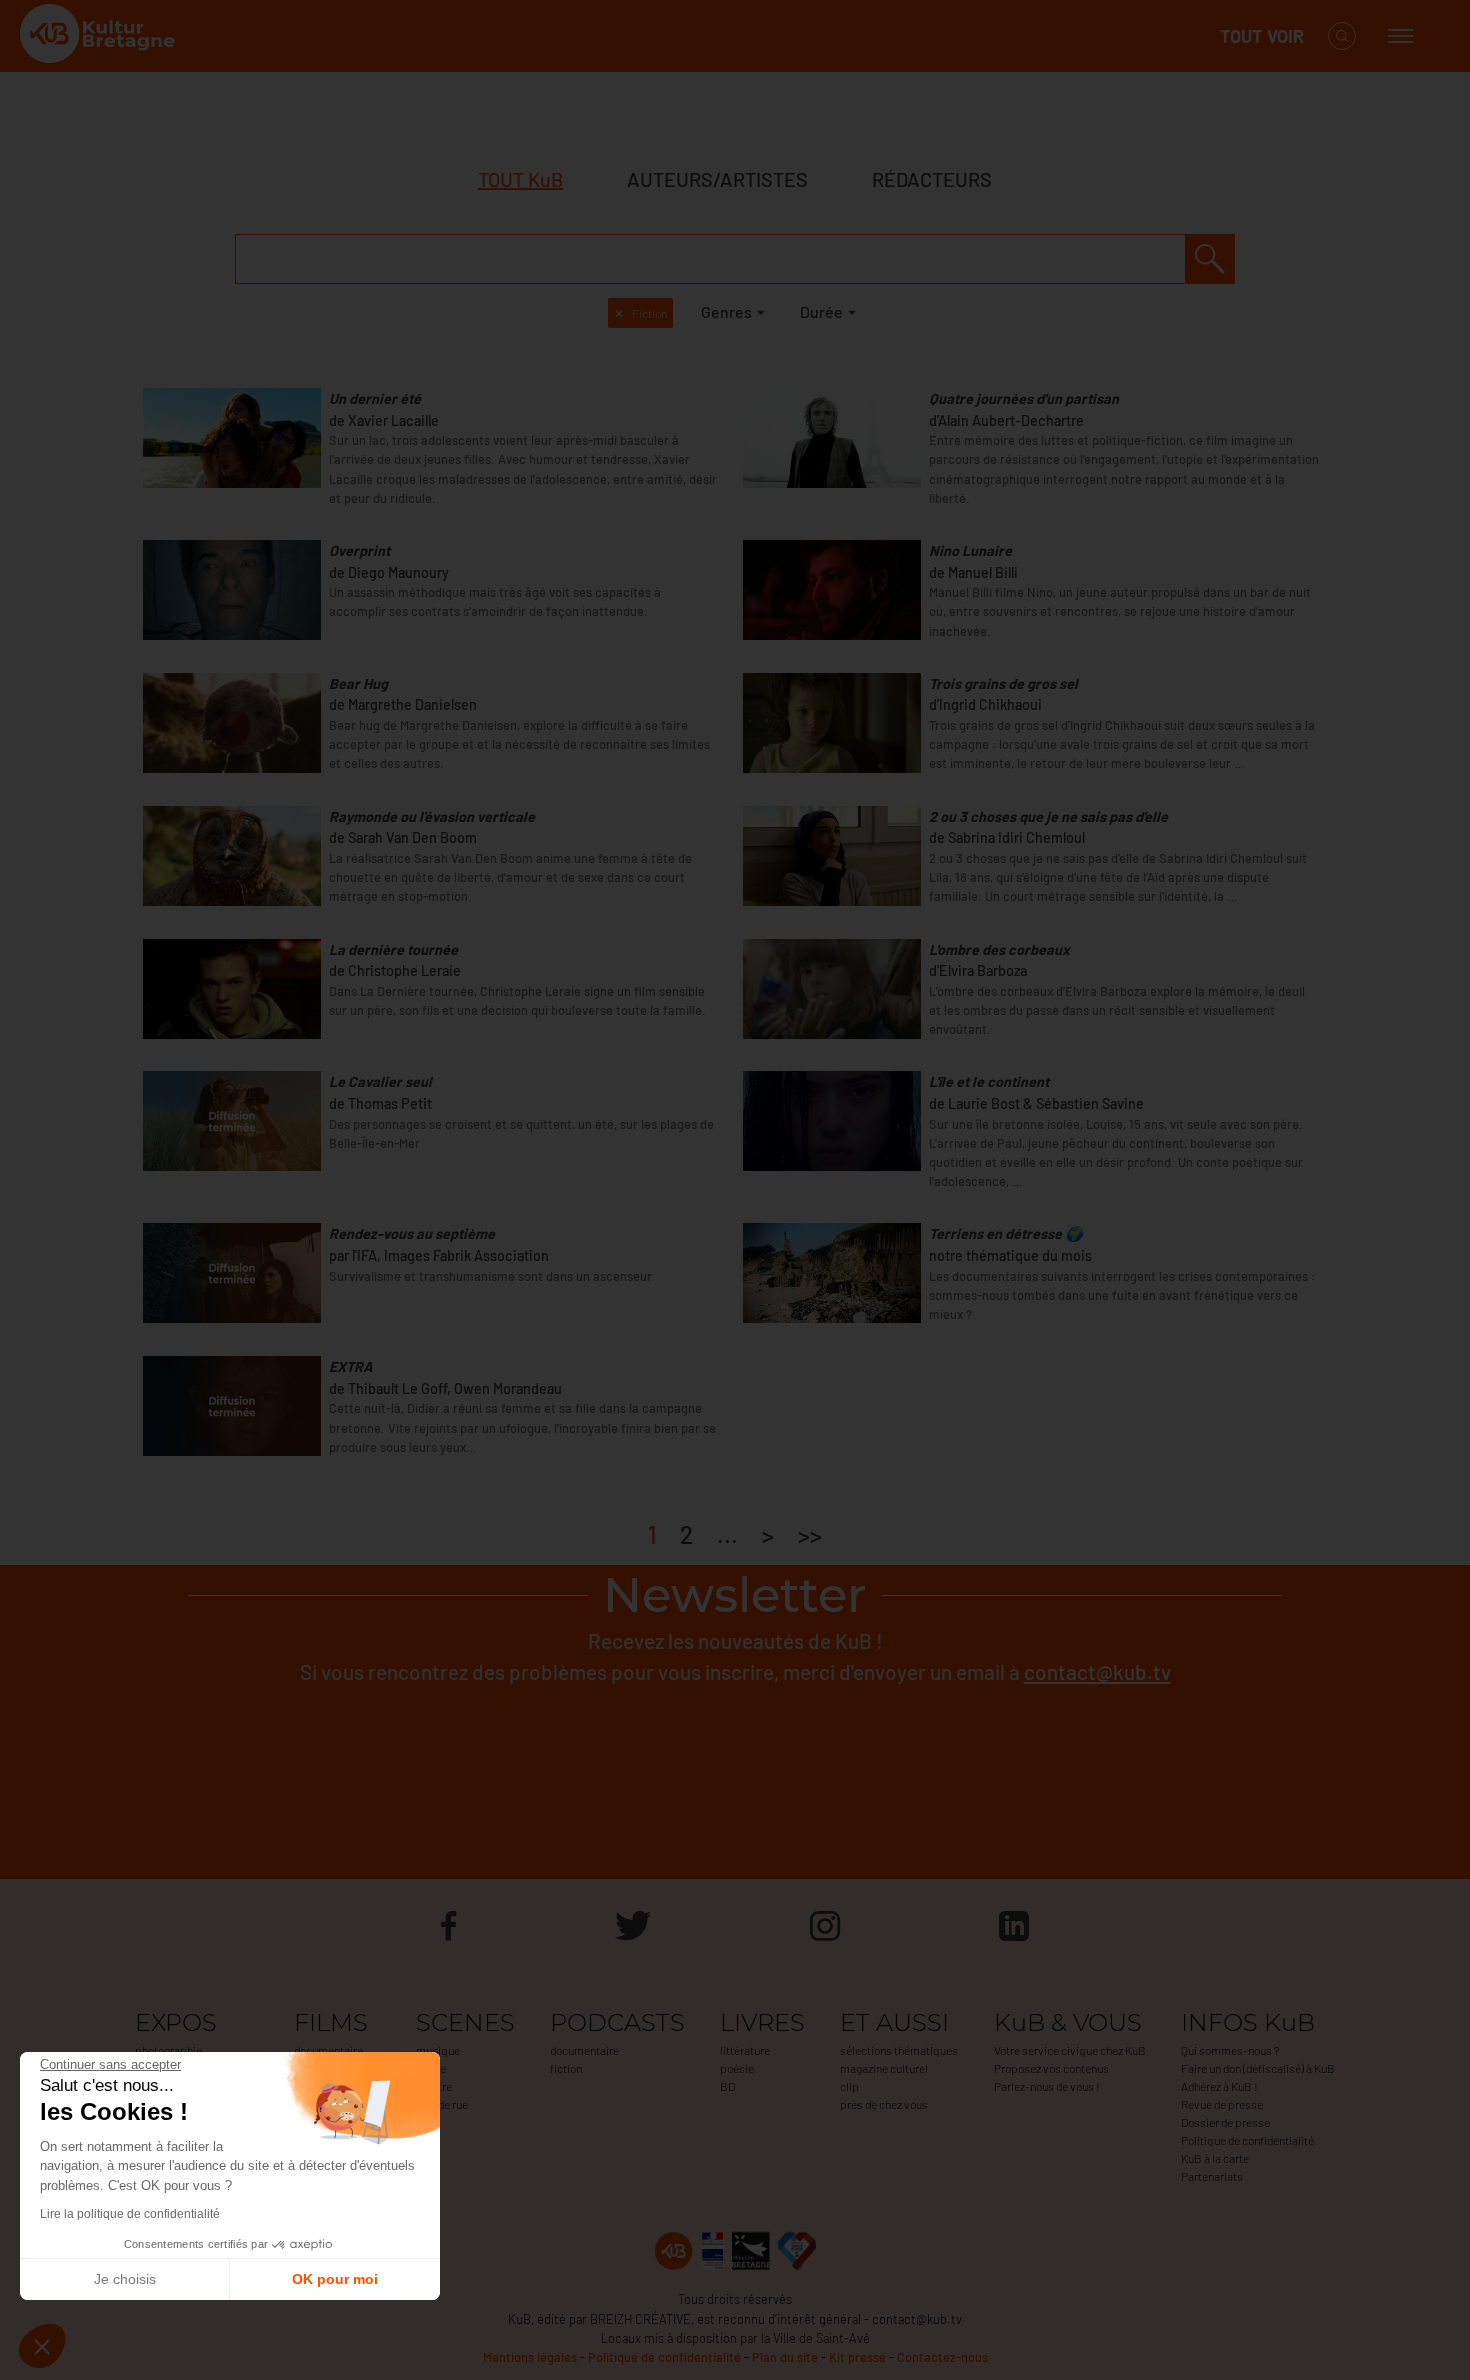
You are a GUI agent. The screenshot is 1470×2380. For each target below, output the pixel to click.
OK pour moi (335, 2279)
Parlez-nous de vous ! (1047, 2086)
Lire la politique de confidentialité (130, 2214)
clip (849, 2086)
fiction (566, 2068)
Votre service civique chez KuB (1070, 2050)
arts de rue (442, 2104)
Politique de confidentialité (1247, 2140)
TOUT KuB (520, 179)
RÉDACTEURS (932, 179)
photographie (168, 2050)
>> (810, 1534)
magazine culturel (884, 2068)
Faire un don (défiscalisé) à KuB (1258, 2068)
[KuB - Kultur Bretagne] (100, 36)
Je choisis (125, 2279)
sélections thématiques (899, 2050)
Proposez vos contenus (1051, 2068)
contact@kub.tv (1097, 1671)
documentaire (328, 2050)
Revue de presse (1222, 2104)
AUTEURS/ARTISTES (717, 179)
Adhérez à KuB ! (1219, 2086)
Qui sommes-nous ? (1230, 2050)
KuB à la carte (1215, 2158)
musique (438, 2050)
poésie (737, 2068)
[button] (42, 2346)
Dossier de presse (1225, 2122)
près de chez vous (884, 2104)
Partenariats (1212, 2176)
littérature (745, 2050)
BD (727, 2086)
